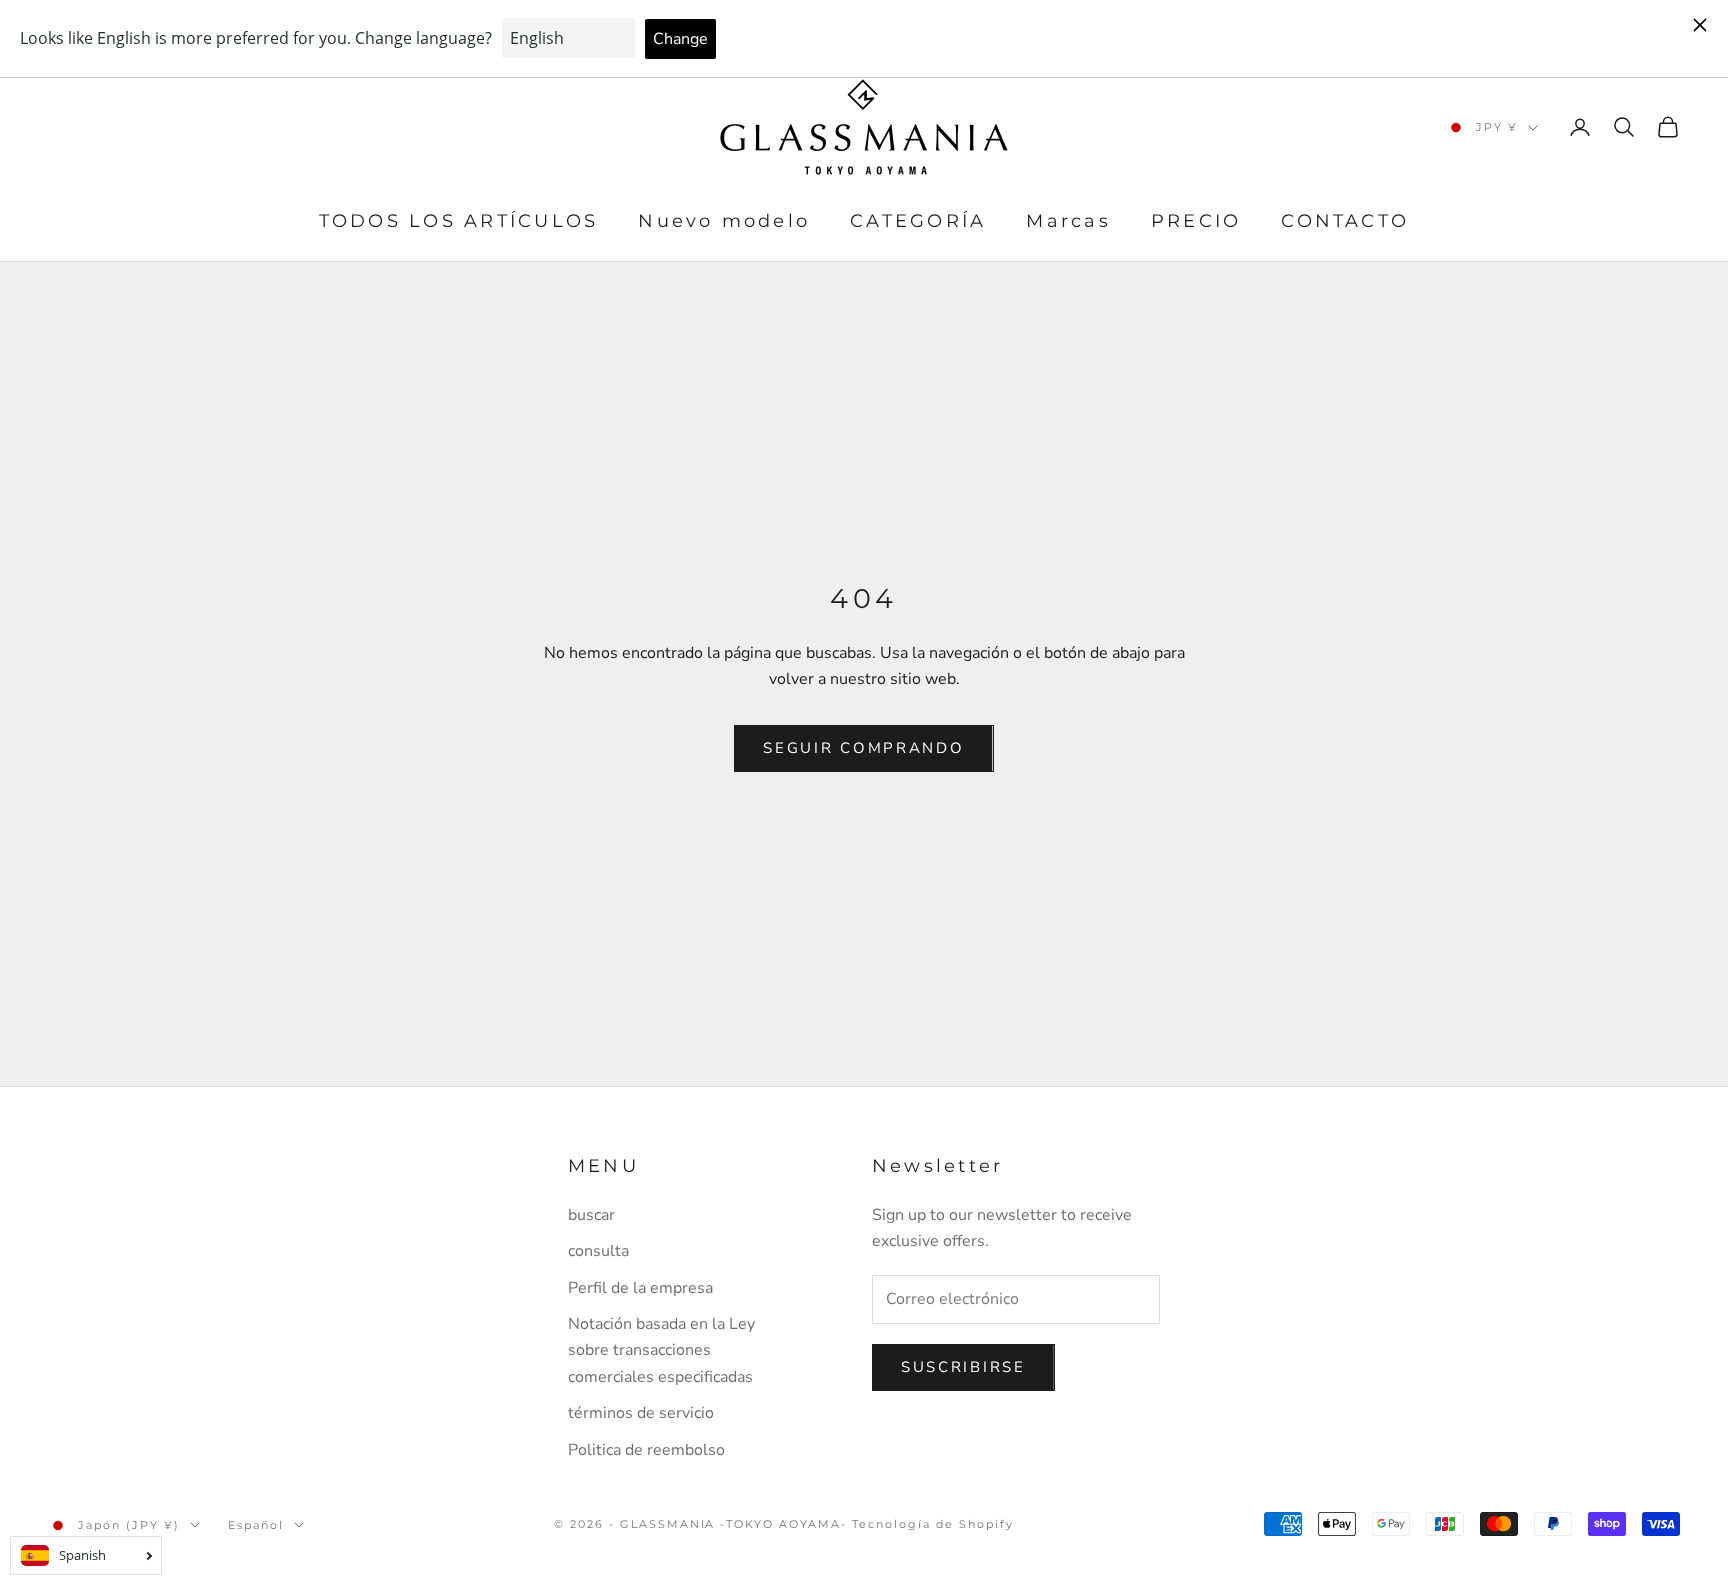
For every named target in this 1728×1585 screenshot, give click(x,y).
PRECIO (1196, 222)
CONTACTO (1345, 222)
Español (256, 1525)
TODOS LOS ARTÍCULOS (459, 222)
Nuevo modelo (724, 222)
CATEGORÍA (918, 222)
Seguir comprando (863, 748)
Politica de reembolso (646, 1450)
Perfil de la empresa (640, 1288)
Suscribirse (963, 1367)
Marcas (1068, 222)
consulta (598, 1251)
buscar (591, 1215)
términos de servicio (641, 1413)
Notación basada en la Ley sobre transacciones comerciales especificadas (661, 1350)
